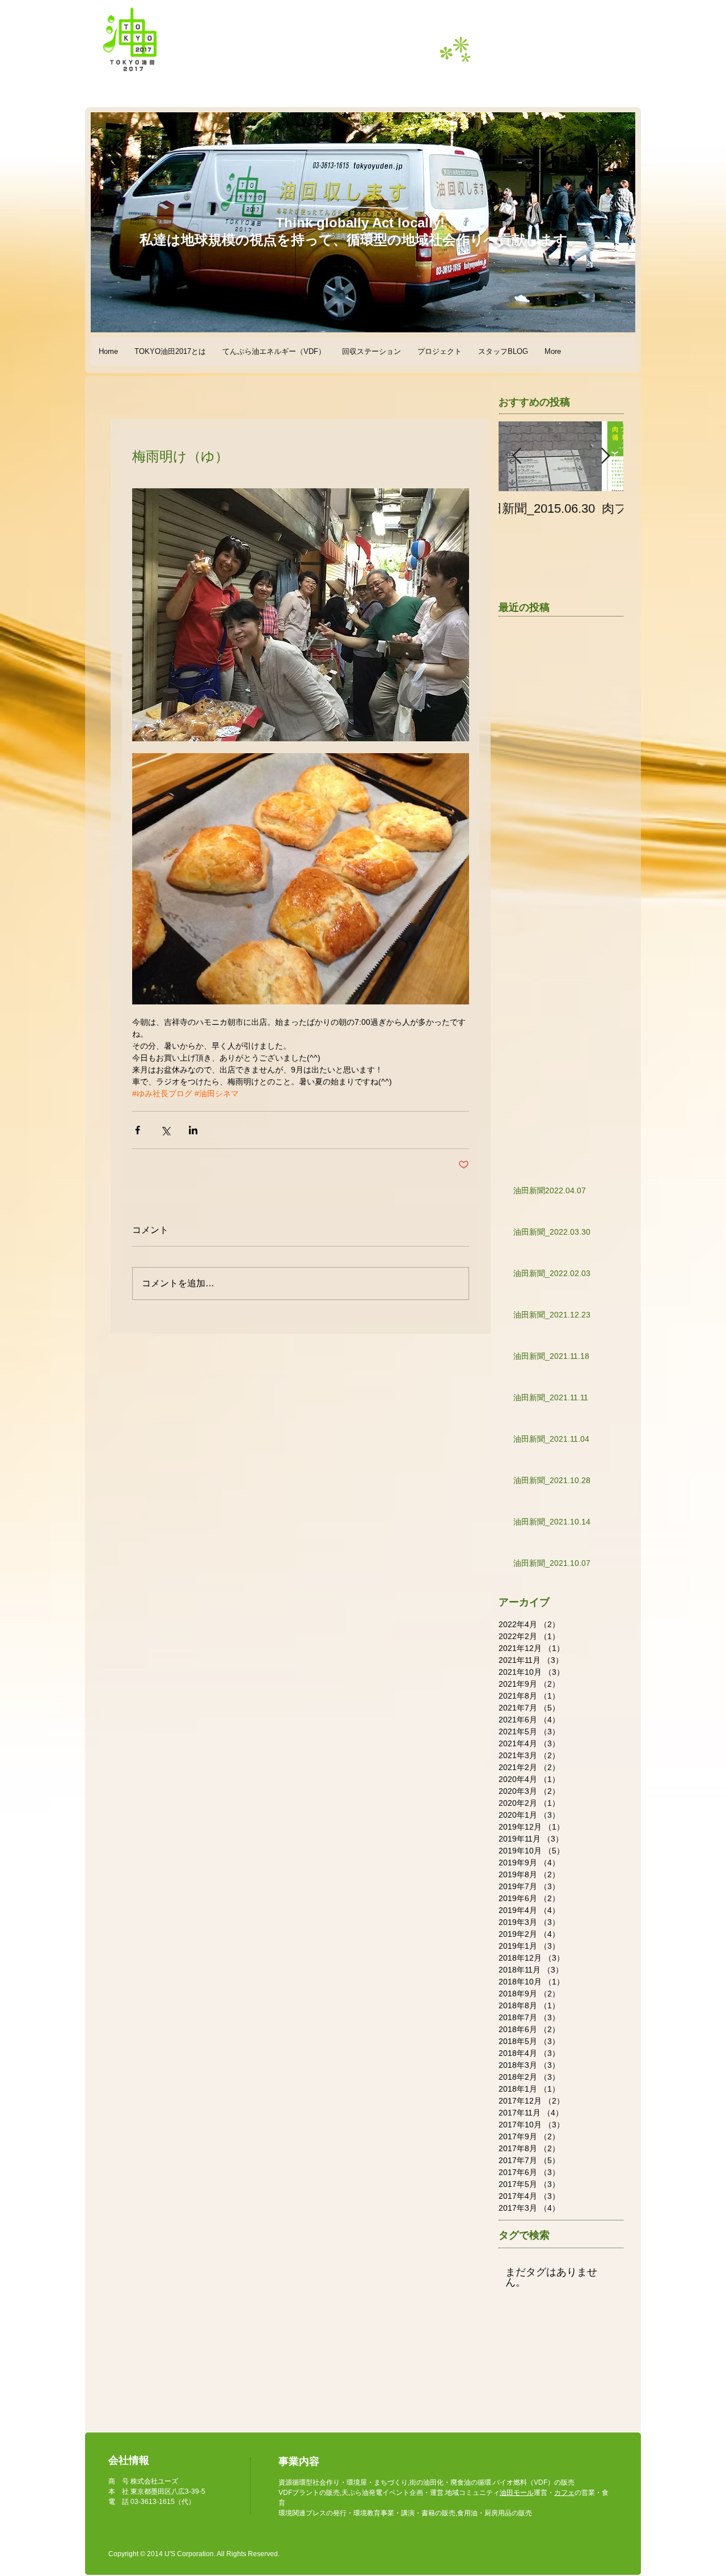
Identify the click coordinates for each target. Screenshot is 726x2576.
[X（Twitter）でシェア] (165, 1130)
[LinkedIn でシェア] (193, 1130)
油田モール (517, 2493)
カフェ (564, 2493)
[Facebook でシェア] (138, 1130)
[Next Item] (605, 456)
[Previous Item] (517, 456)
